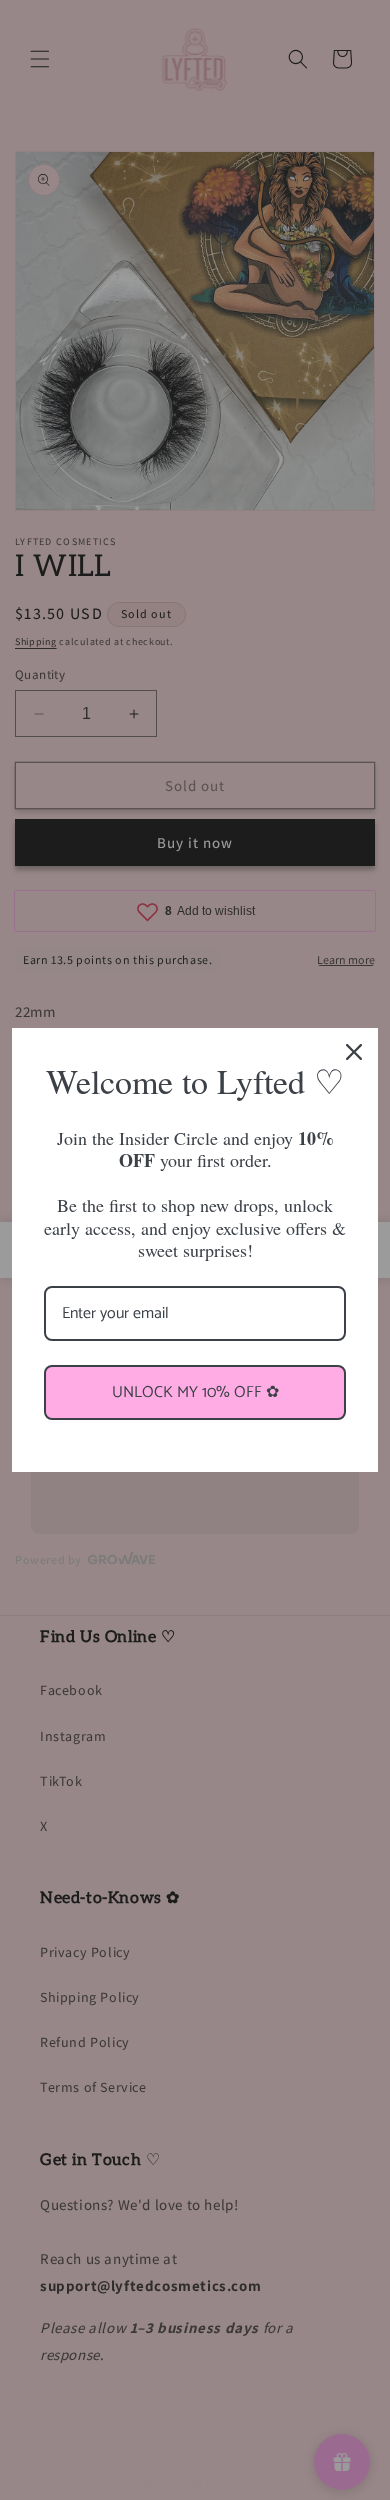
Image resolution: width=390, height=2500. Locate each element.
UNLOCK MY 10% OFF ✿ (195, 1392)
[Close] (354, 1052)
